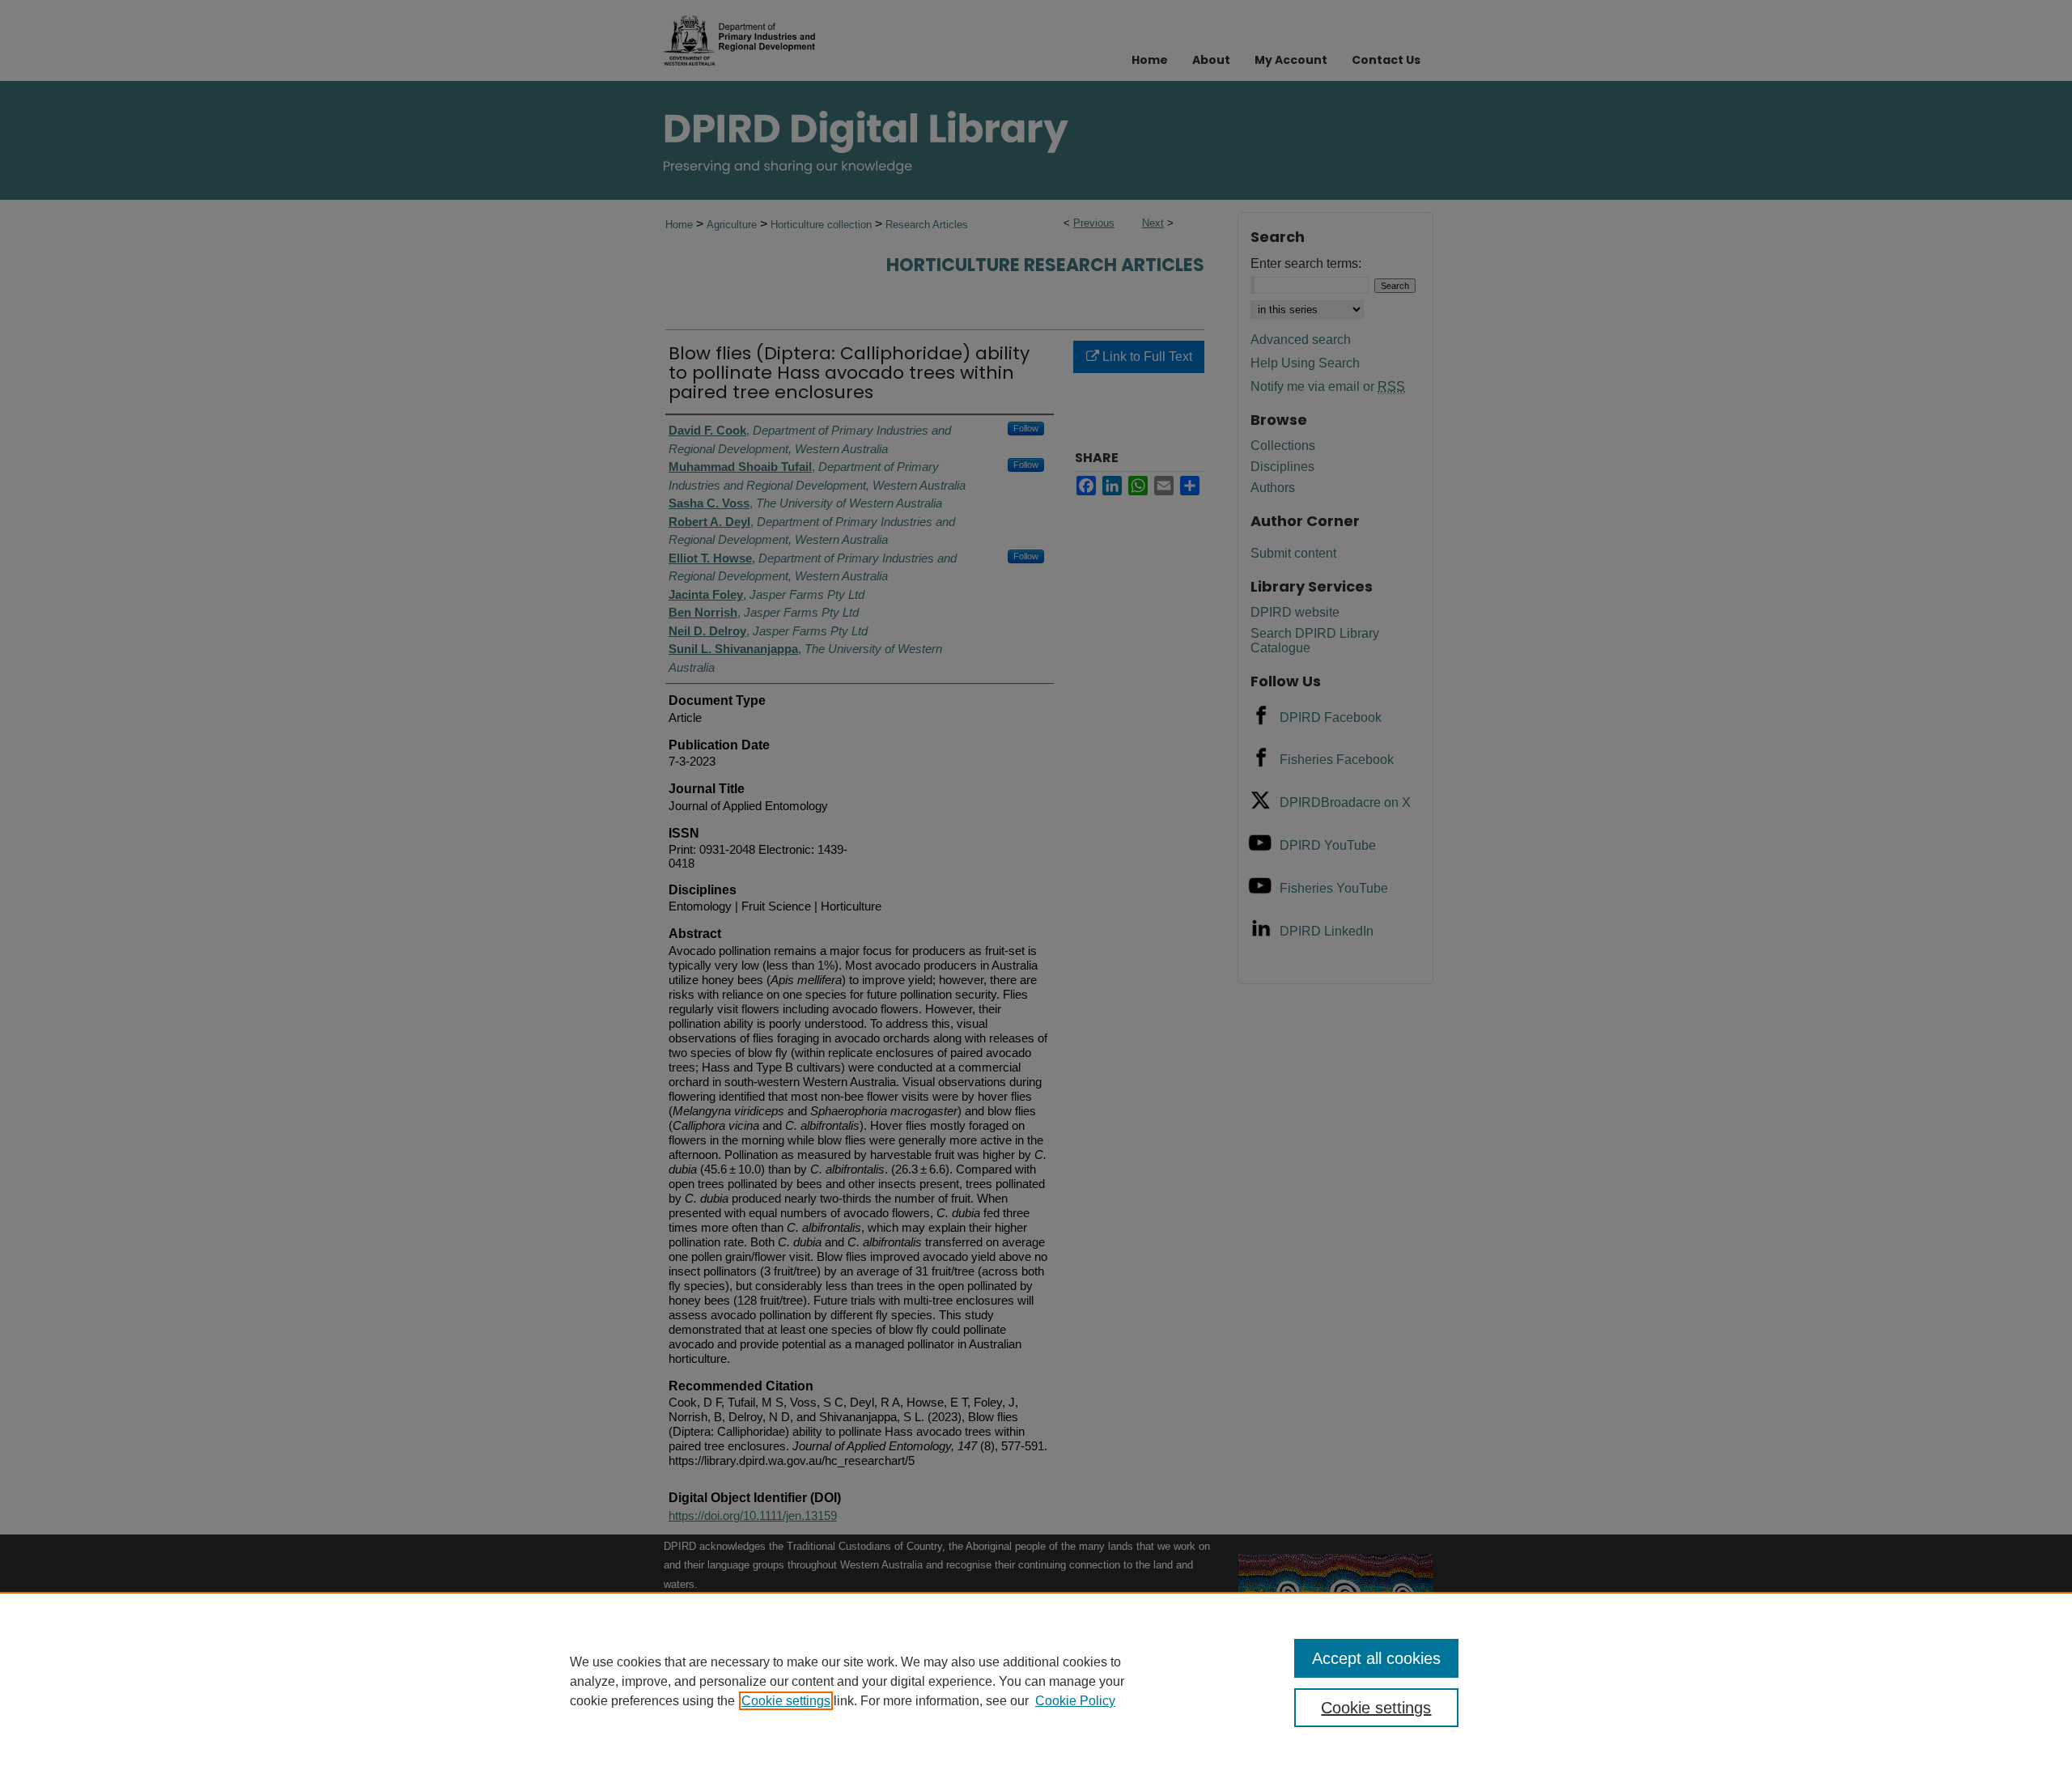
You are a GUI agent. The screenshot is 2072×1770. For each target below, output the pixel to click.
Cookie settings (786, 1701)
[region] (1036, 1681)
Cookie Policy (1075, 1701)
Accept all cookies (1376, 1658)
